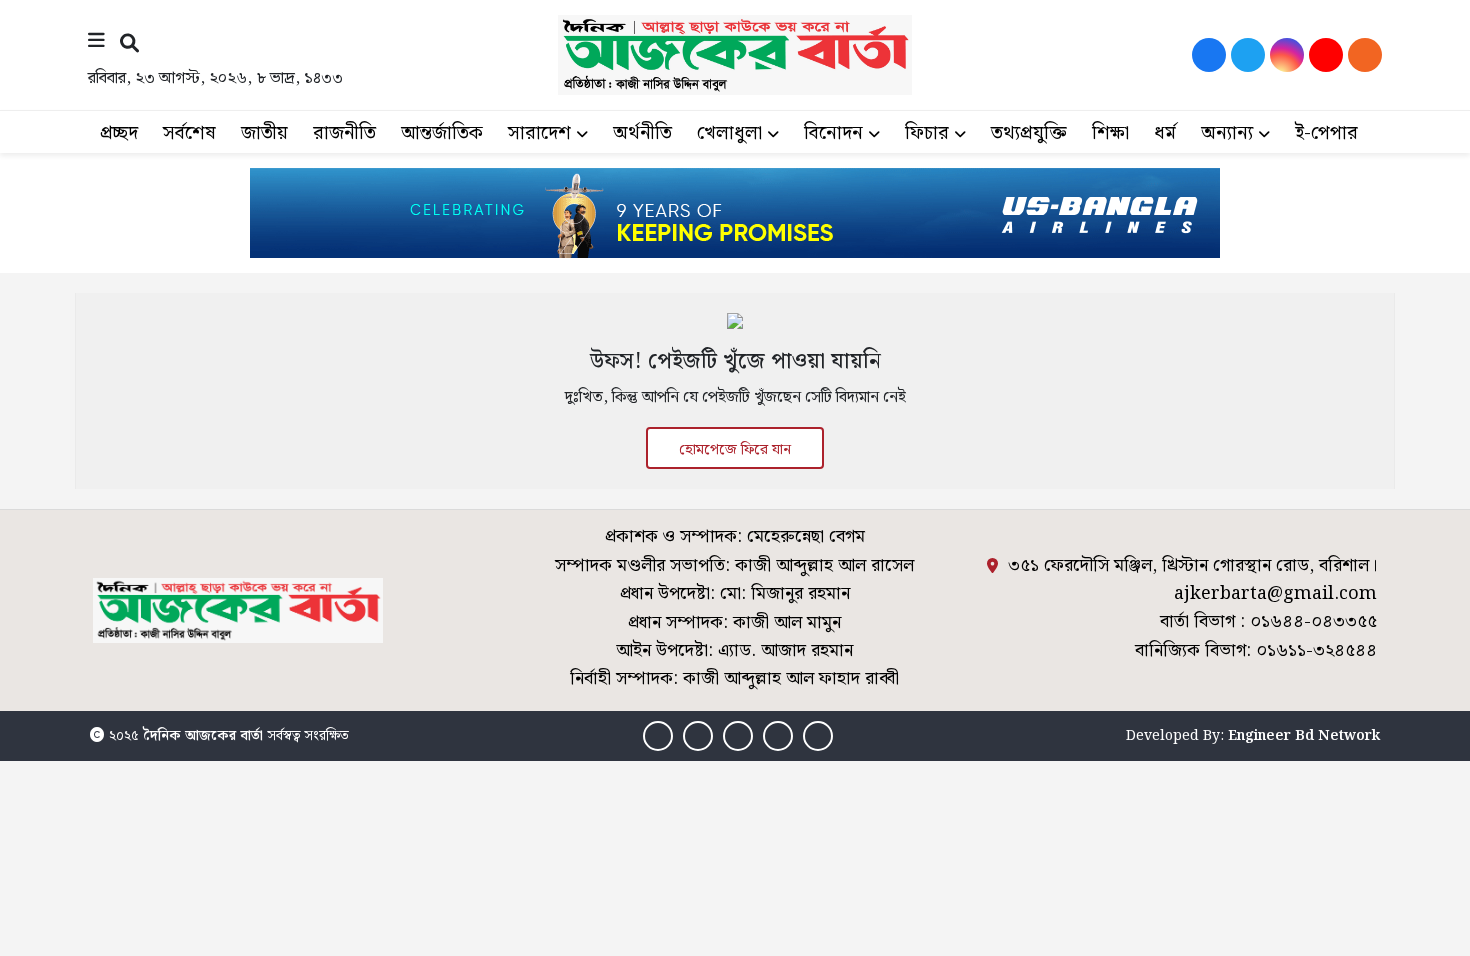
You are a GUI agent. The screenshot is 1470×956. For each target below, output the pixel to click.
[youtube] (1326, 55)
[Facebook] (1209, 55)
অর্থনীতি (642, 133)
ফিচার (927, 133)
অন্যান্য (1227, 133)
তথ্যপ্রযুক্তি (1029, 133)
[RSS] (1365, 55)
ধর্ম (1165, 133)
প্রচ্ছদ (119, 133)
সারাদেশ (539, 133)
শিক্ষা (1110, 133)
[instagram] (1287, 55)
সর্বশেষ (189, 133)
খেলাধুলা (729, 133)
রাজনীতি (344, 133)
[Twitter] (1248, 55)
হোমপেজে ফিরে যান (735, 450)
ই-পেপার (1326, 133)
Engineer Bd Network (1304, 736)
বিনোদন (833, 133)
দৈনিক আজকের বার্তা (203, 736)
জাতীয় (264, 133)
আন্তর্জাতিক (442, 133)
